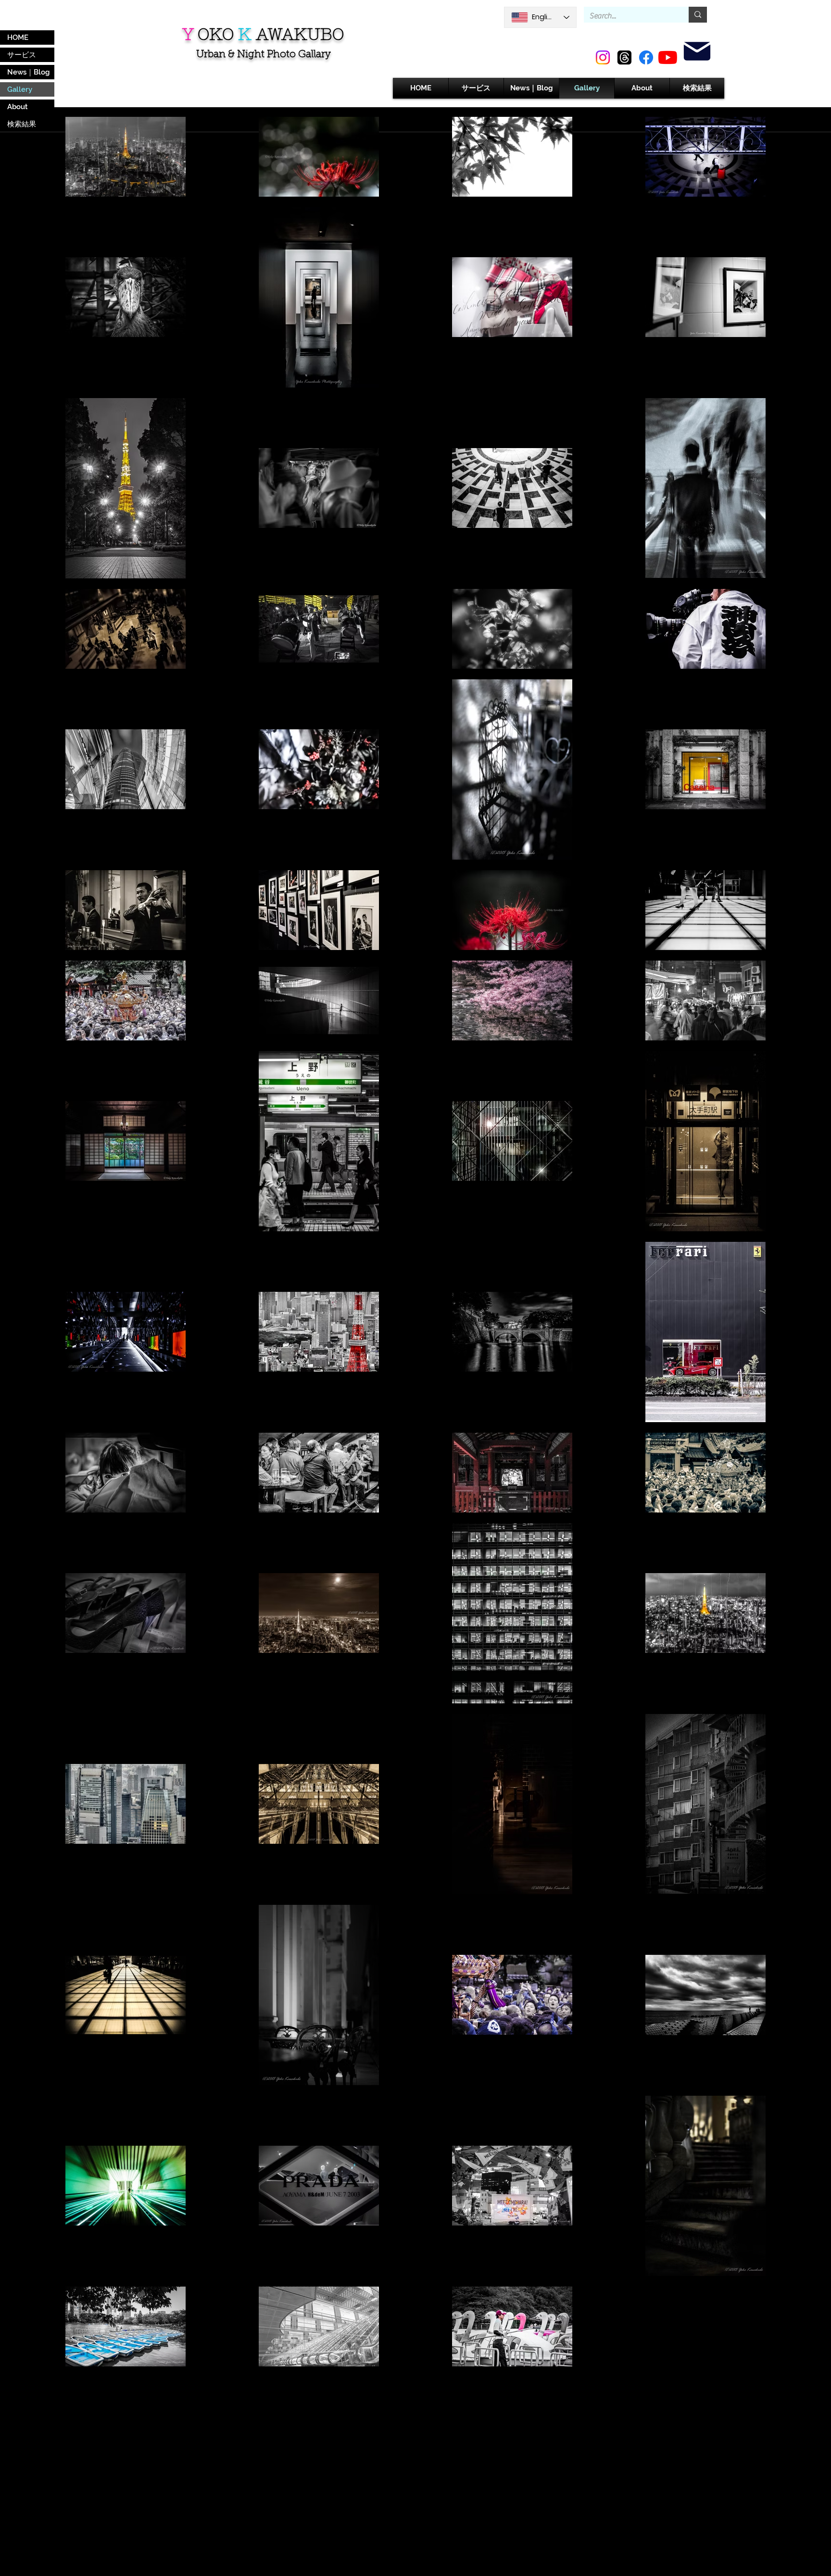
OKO (216, 34)
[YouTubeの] (668, 57)
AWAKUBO (300, 34)
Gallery (20, 89)
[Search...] (698, 15)
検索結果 (22, 124)
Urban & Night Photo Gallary (264, 55)
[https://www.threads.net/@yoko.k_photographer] (624, 57)
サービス (22, 55)
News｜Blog (28, 72)
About (18, 107)
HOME (18, 38)
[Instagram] (603, 57)
